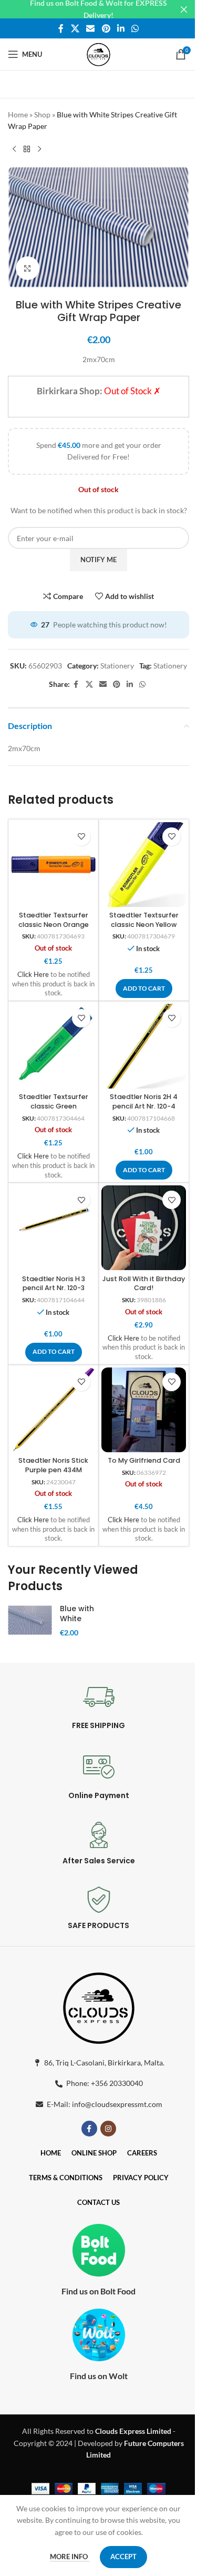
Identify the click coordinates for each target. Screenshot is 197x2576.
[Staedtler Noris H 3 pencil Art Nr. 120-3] (53, 1228)
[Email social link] (91, 28)
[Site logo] (98, 53)
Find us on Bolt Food (98, 2291)
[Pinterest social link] (106, 28)
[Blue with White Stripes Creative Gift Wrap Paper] (30, 1620)
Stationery (117, 666)
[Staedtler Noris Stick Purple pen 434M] (53, 1410)
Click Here (33, 975)
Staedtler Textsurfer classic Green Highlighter (54, 1106)
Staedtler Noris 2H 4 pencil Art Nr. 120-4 (144, 1101)
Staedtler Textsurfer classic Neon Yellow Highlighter (144, 924)
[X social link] (75, 28)
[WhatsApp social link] (135, 28)
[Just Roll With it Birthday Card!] (144, 1228)
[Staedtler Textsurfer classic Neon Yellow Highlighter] (144, 865)
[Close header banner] (184, 9)
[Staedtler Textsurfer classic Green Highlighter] (53, 1046)
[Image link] (99, 2006)
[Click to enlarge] (28, 268)
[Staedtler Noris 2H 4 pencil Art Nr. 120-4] (144, 1046)
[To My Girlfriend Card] (144, 1410)
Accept (123, 2557)
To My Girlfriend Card (144, 1460)
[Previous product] (14, 149)
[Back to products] (27, 149)
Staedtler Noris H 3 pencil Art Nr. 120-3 (54, 1284)
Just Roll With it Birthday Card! (144, 1284)
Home (18, 114)
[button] (144, 989)
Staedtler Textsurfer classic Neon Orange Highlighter (54, 924)
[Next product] (39, 149)
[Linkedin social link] (121, 28)
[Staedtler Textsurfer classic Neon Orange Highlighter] (53, 865)
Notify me (98, 560)
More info (70, 2557)
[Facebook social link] (61, 28)
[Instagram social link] (108, 2129)
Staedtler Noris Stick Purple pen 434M (53, 1465)
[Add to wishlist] (81, 837)
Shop (42, 114)
